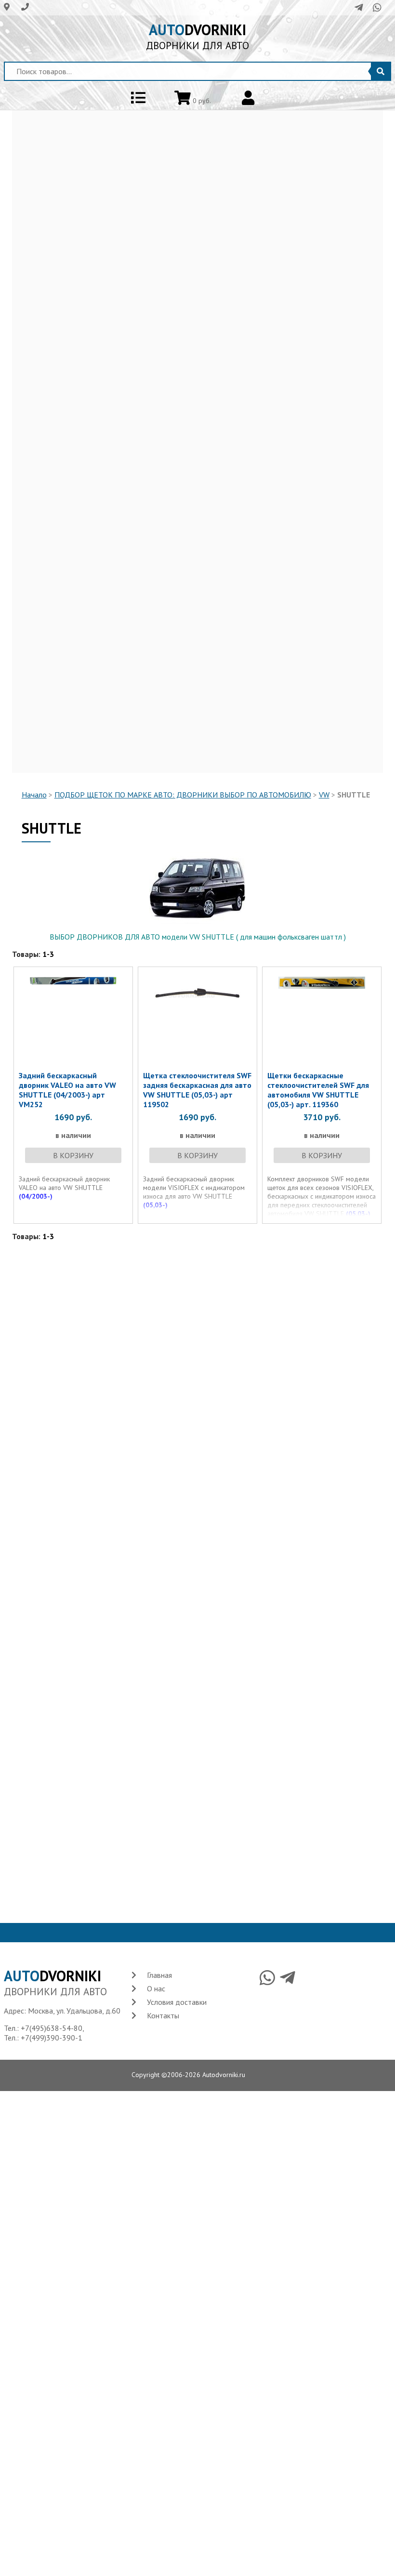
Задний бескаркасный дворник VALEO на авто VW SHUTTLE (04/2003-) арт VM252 (67, 1090)
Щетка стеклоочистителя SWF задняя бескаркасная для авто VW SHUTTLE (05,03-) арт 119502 (197, 1090)
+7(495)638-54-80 (52, 2028)
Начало (34, 795)
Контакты (163, 2015)
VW (324, 795)
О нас (156, 1988)
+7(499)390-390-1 (52, 2038)
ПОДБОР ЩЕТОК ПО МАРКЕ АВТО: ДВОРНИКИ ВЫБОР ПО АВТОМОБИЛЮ (183, 795)
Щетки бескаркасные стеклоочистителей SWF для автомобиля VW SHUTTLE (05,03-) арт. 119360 (318, 1090)
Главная (159, 1975)
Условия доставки (177, 2002)
